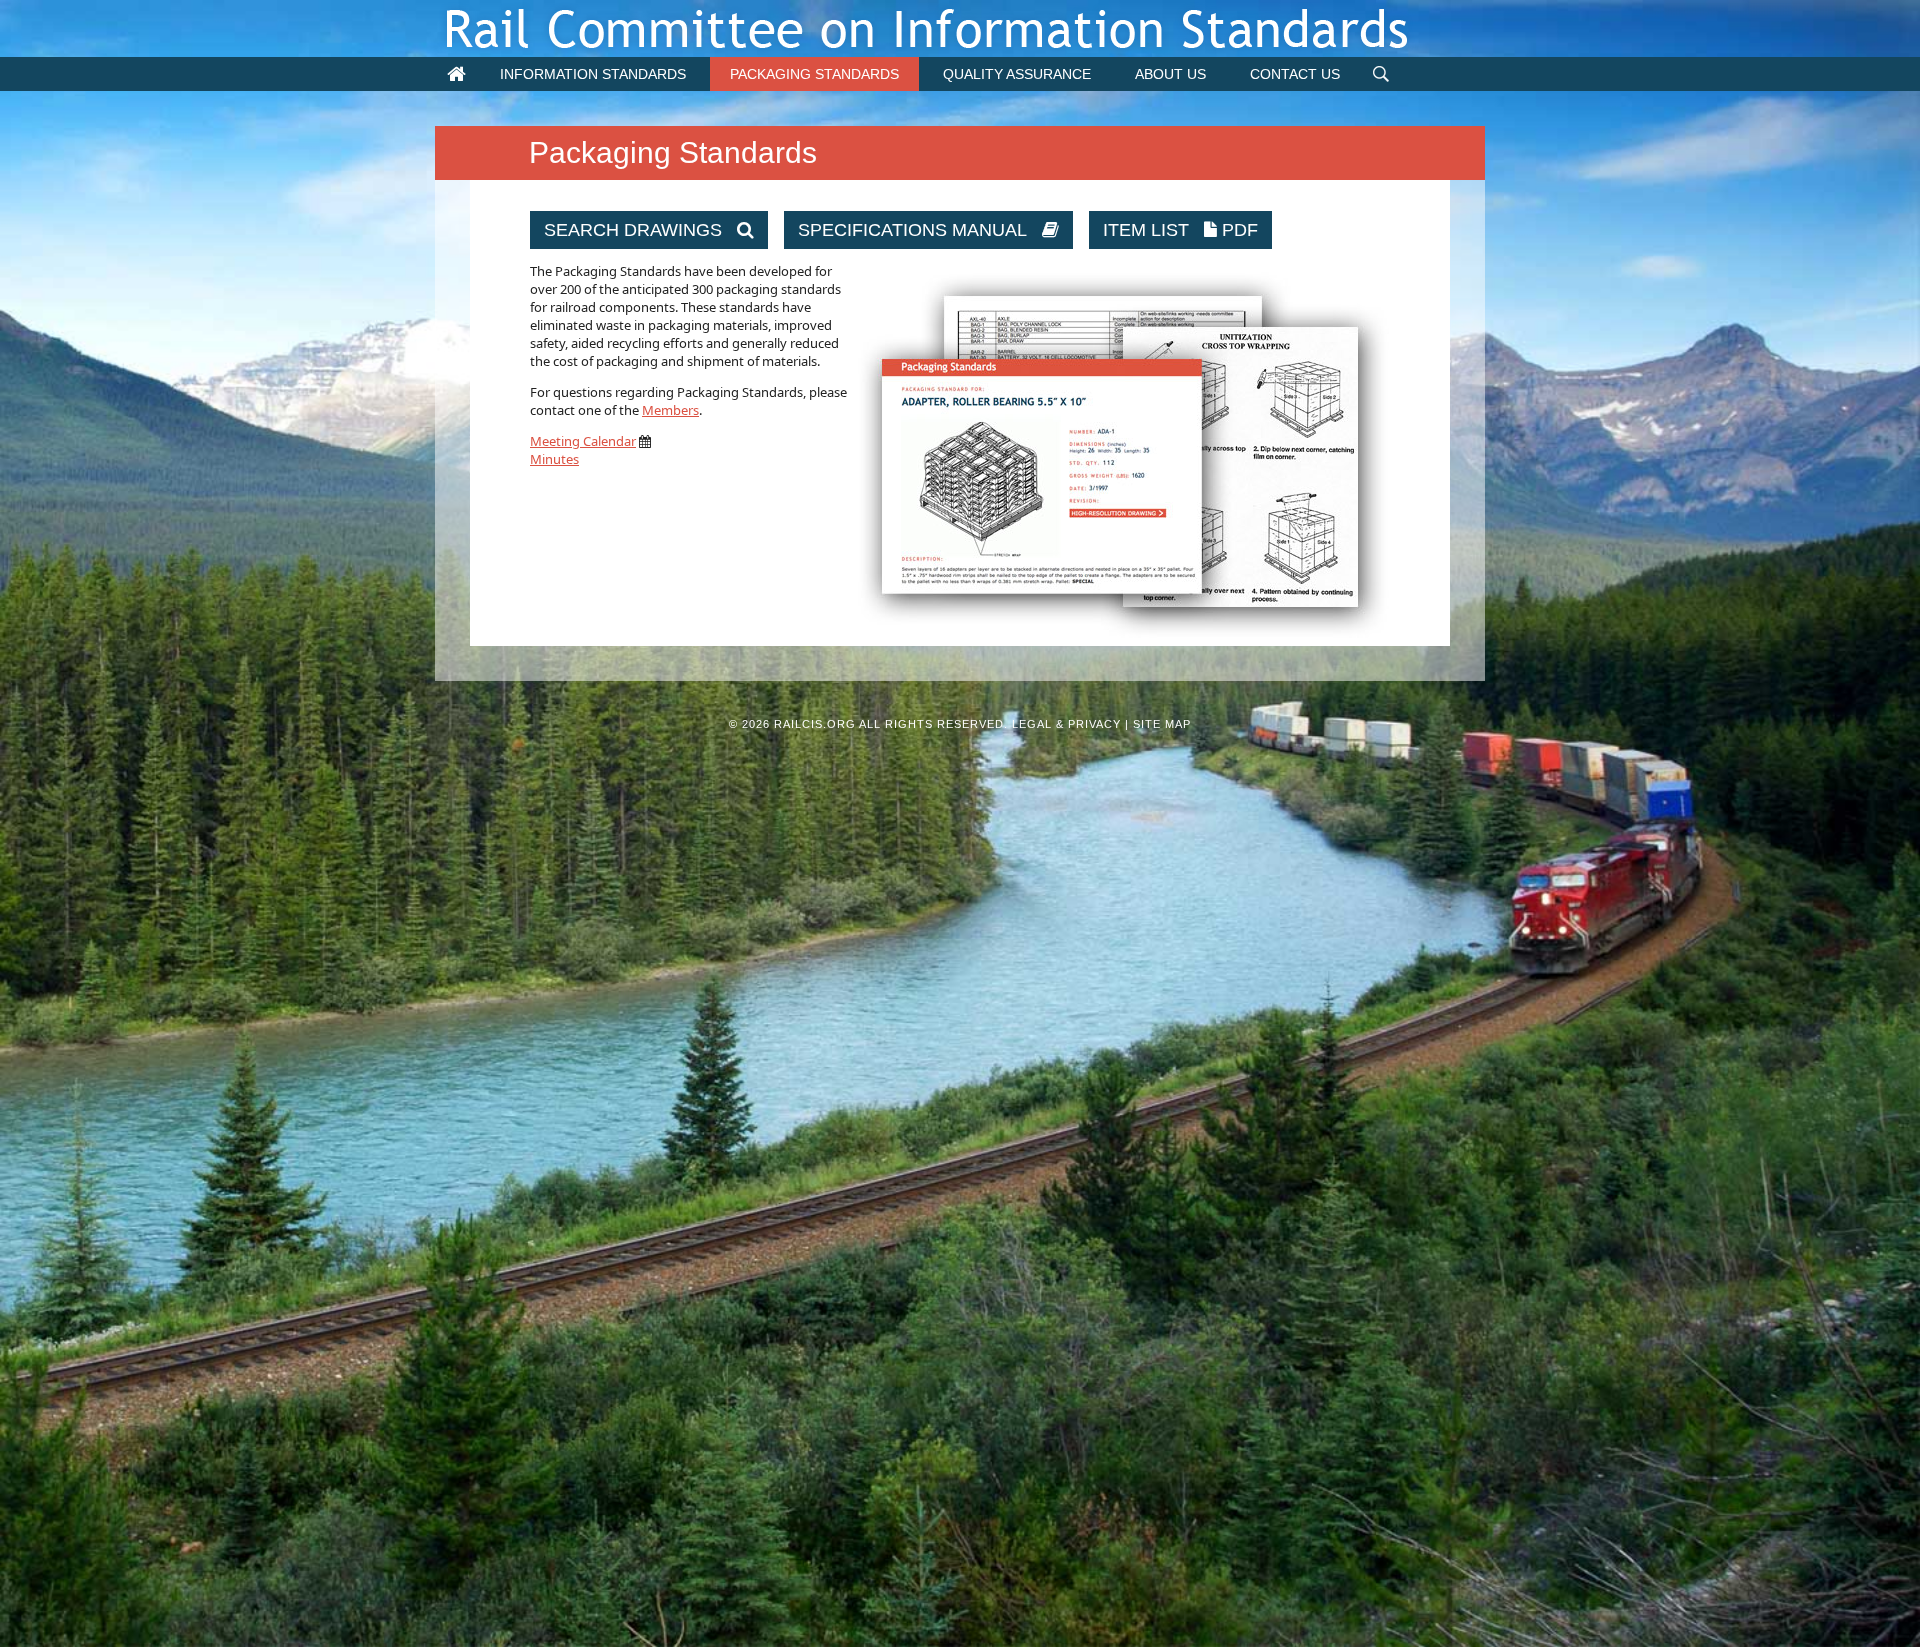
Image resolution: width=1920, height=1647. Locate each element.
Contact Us (1295, 74)
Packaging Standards (814, 74)
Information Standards (593, 74)
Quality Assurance (1017, 74)
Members (670, 410)
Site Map (1162, 724)
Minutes (554, 459)
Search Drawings (640, 230)
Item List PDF (1180, 230)
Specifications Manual (920, 230)
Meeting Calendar (583, 441)
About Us (1170, 74)
